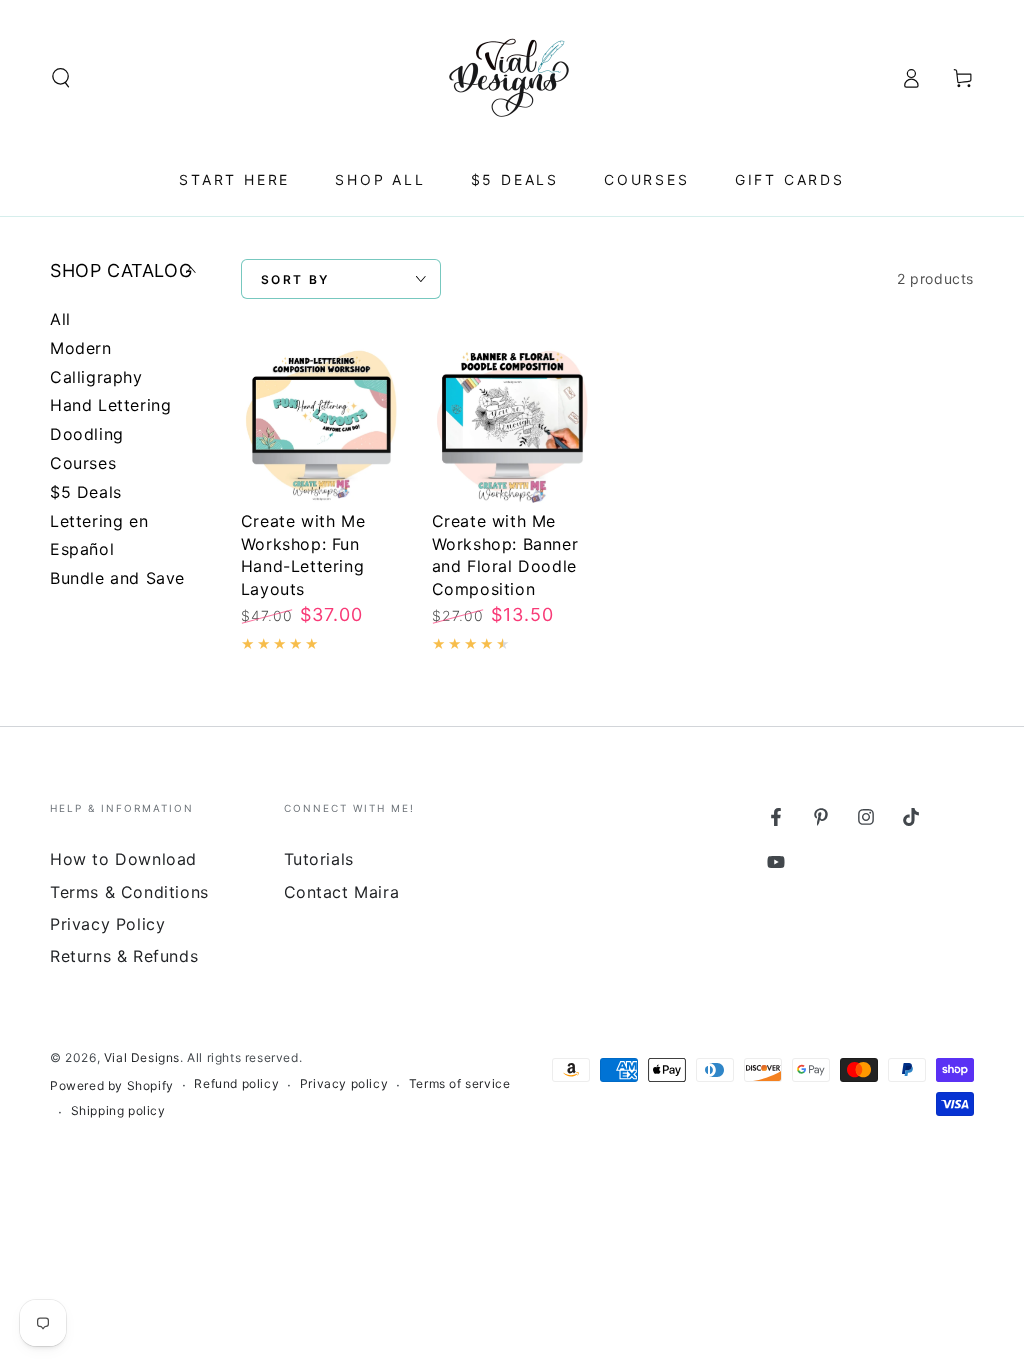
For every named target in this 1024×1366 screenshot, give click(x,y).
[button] (61, 78)
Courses (83, 463)
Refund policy (236, 1083)
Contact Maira (342, 892)
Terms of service (460, 1083)
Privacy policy (344, 1083)
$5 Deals (86, 492)
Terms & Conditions (129, 892)
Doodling (87, 434)
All (60, 319)
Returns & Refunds (124, 956)
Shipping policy (118, 1110)
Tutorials (319, 859)
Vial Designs (142, 1057)
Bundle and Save (117, 578)
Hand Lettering (110, 405)
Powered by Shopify (112, 1085)
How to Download (123, 859)
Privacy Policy (107, 924)
